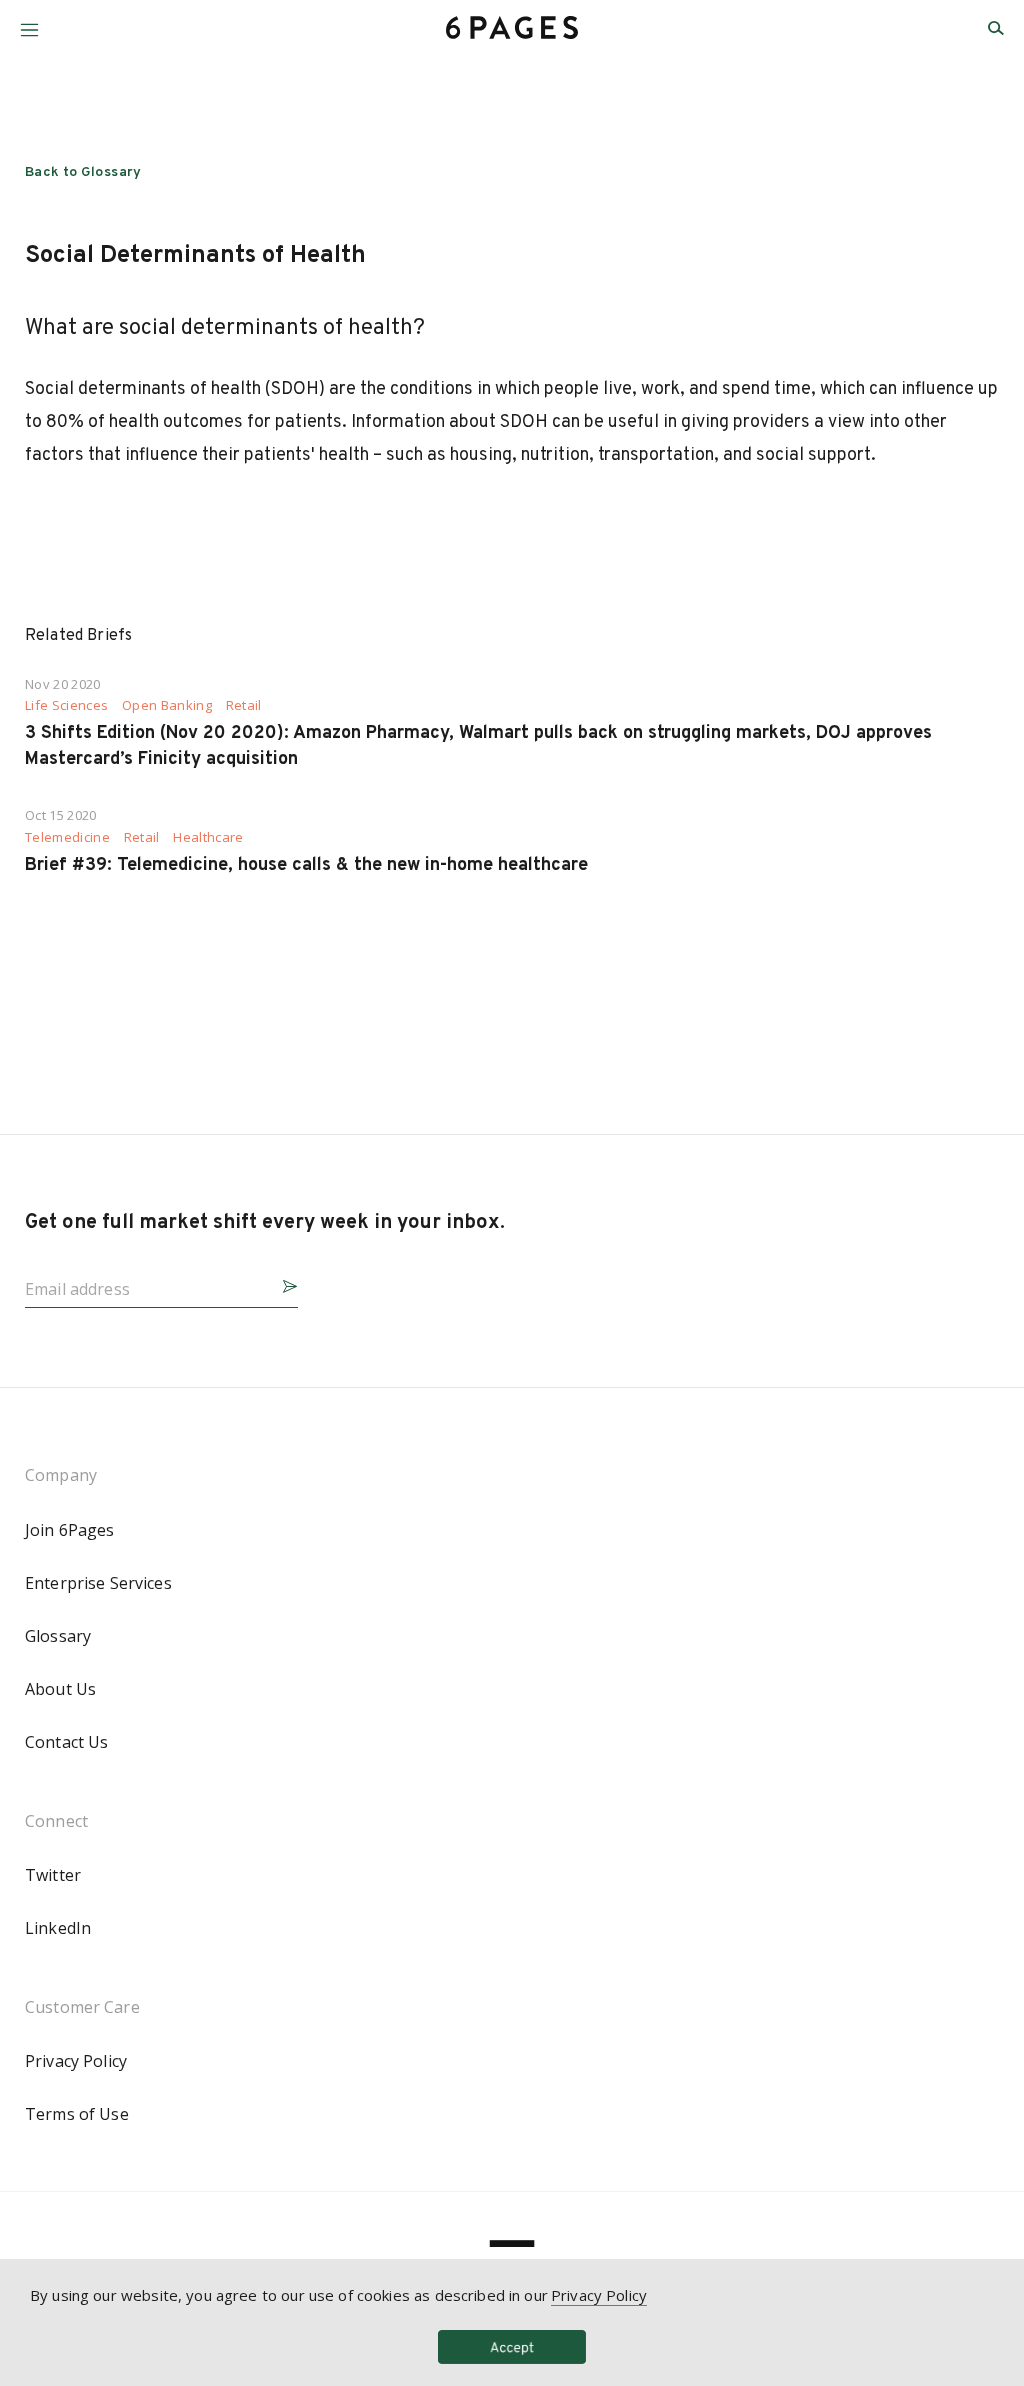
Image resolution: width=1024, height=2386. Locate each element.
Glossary (58, 1636)
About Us (60, 1689)
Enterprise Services (98, 1583)
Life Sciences (66, 705)
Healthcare (208, 837)
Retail (244, 705)
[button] (29, 22)
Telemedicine (67, 837)
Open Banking (167, 705)
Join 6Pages (70, 1530)
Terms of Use (77, 2114)
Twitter (53, 1875)
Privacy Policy (76, 2061)
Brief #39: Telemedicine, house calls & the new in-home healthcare (306, 865)
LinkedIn (58, 1928)
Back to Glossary (83, 172)
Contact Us (66, 1742)
